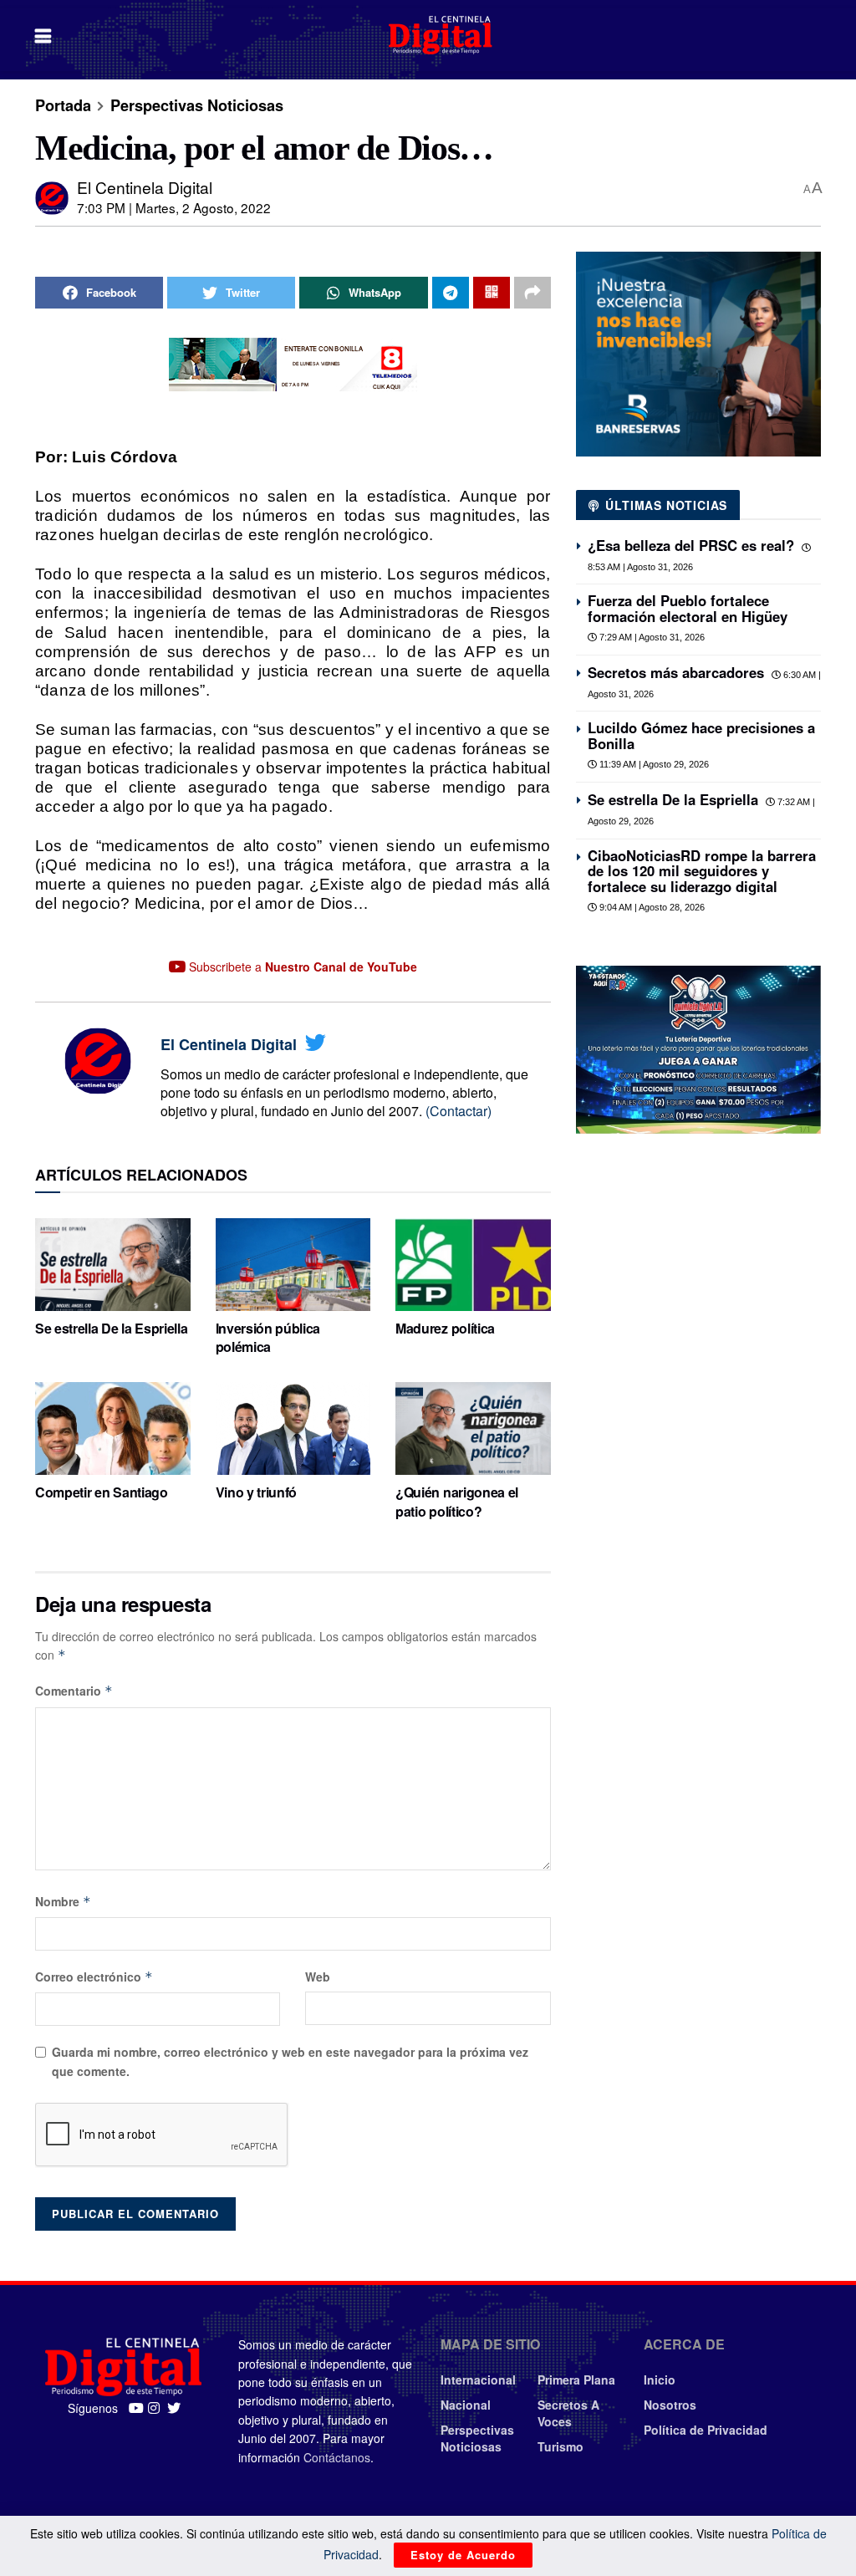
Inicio (660, 2380)
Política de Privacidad (706, 2430)
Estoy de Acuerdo (463, 2555)
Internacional (478, 2380)
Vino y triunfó (257, 1492)
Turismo (560, 2446)
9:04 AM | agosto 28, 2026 (651, 907)
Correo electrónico (94, 1977)
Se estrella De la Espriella (111, 1328)
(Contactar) (459, 1111)
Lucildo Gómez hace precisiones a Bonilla (701, 735)
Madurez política (445, 1328)
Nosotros (670, 2405)
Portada (63, 105)
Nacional (466, 2405)
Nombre (63, 1901)
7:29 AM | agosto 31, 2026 (651, 637)
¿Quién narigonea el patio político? (457, 1501)
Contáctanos (337, 2457)
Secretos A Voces (568, 2413)
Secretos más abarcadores (676, 672)
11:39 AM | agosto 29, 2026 (653, 764)
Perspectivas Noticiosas (197, 105)
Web (318, 1977)
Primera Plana (576, 2380)
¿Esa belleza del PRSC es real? (691, 545)
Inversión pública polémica (268, 1337)
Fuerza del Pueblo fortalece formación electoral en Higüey (688, 608)
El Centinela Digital (145, 187)
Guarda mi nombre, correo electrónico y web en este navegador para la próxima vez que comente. (290, 2061)
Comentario (74, 1691)
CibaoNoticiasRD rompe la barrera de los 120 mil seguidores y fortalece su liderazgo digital (702, 871)
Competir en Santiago (102, 1492)
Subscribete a (301, 967)
